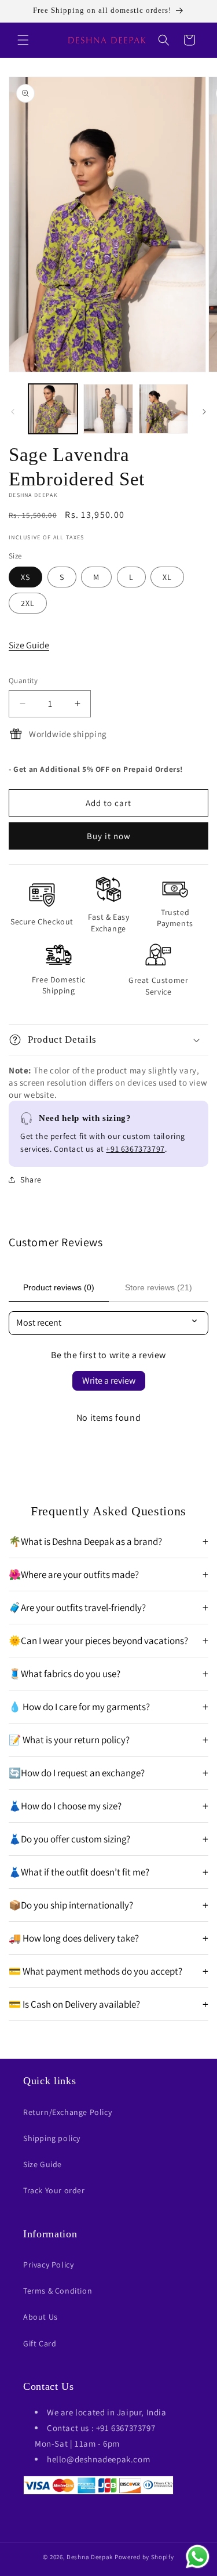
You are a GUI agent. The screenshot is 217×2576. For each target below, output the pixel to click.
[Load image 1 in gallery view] (53, 409)
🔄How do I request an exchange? (108, 1773)
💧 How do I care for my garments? (108, 1707)
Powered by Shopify (144, 2557)
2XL (28, 603)
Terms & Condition (58, 2291)
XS (25, 577)
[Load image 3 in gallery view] (163, 409)
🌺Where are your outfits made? (108, 1574)
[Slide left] (13, 412)
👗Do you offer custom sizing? (108, 1839)
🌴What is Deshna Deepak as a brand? (108, 1541)
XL (167, 577)
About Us (41, 2317)
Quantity (23, 681)
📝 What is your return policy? (108, 1740)
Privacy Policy (48, 2265)
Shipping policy (52, 2138)
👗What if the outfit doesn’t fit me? (108, 1872)
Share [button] (31, 1180)
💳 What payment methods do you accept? (108, 1971)
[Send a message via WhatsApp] (198, 2557)
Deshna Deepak (90, 2557)
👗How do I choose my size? (108, 1806)
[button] (23, 40)
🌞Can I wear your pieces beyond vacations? (108, 1641)
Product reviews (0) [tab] (59, 1287)
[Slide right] (204, 412)
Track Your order (54, 2190)
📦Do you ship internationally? (108, 1905)
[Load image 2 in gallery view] (108, 409)
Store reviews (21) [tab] (159, 1287)
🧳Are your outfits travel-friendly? (108, 1608)
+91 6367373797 (135, 1149)
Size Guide (29, 645)
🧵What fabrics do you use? (108, 1674)
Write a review (109, 1380)
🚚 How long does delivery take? (108, 1938)
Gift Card (40, 2343)
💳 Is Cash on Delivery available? (108, 2004)
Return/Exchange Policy (67, 2112)
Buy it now (109, 836)
